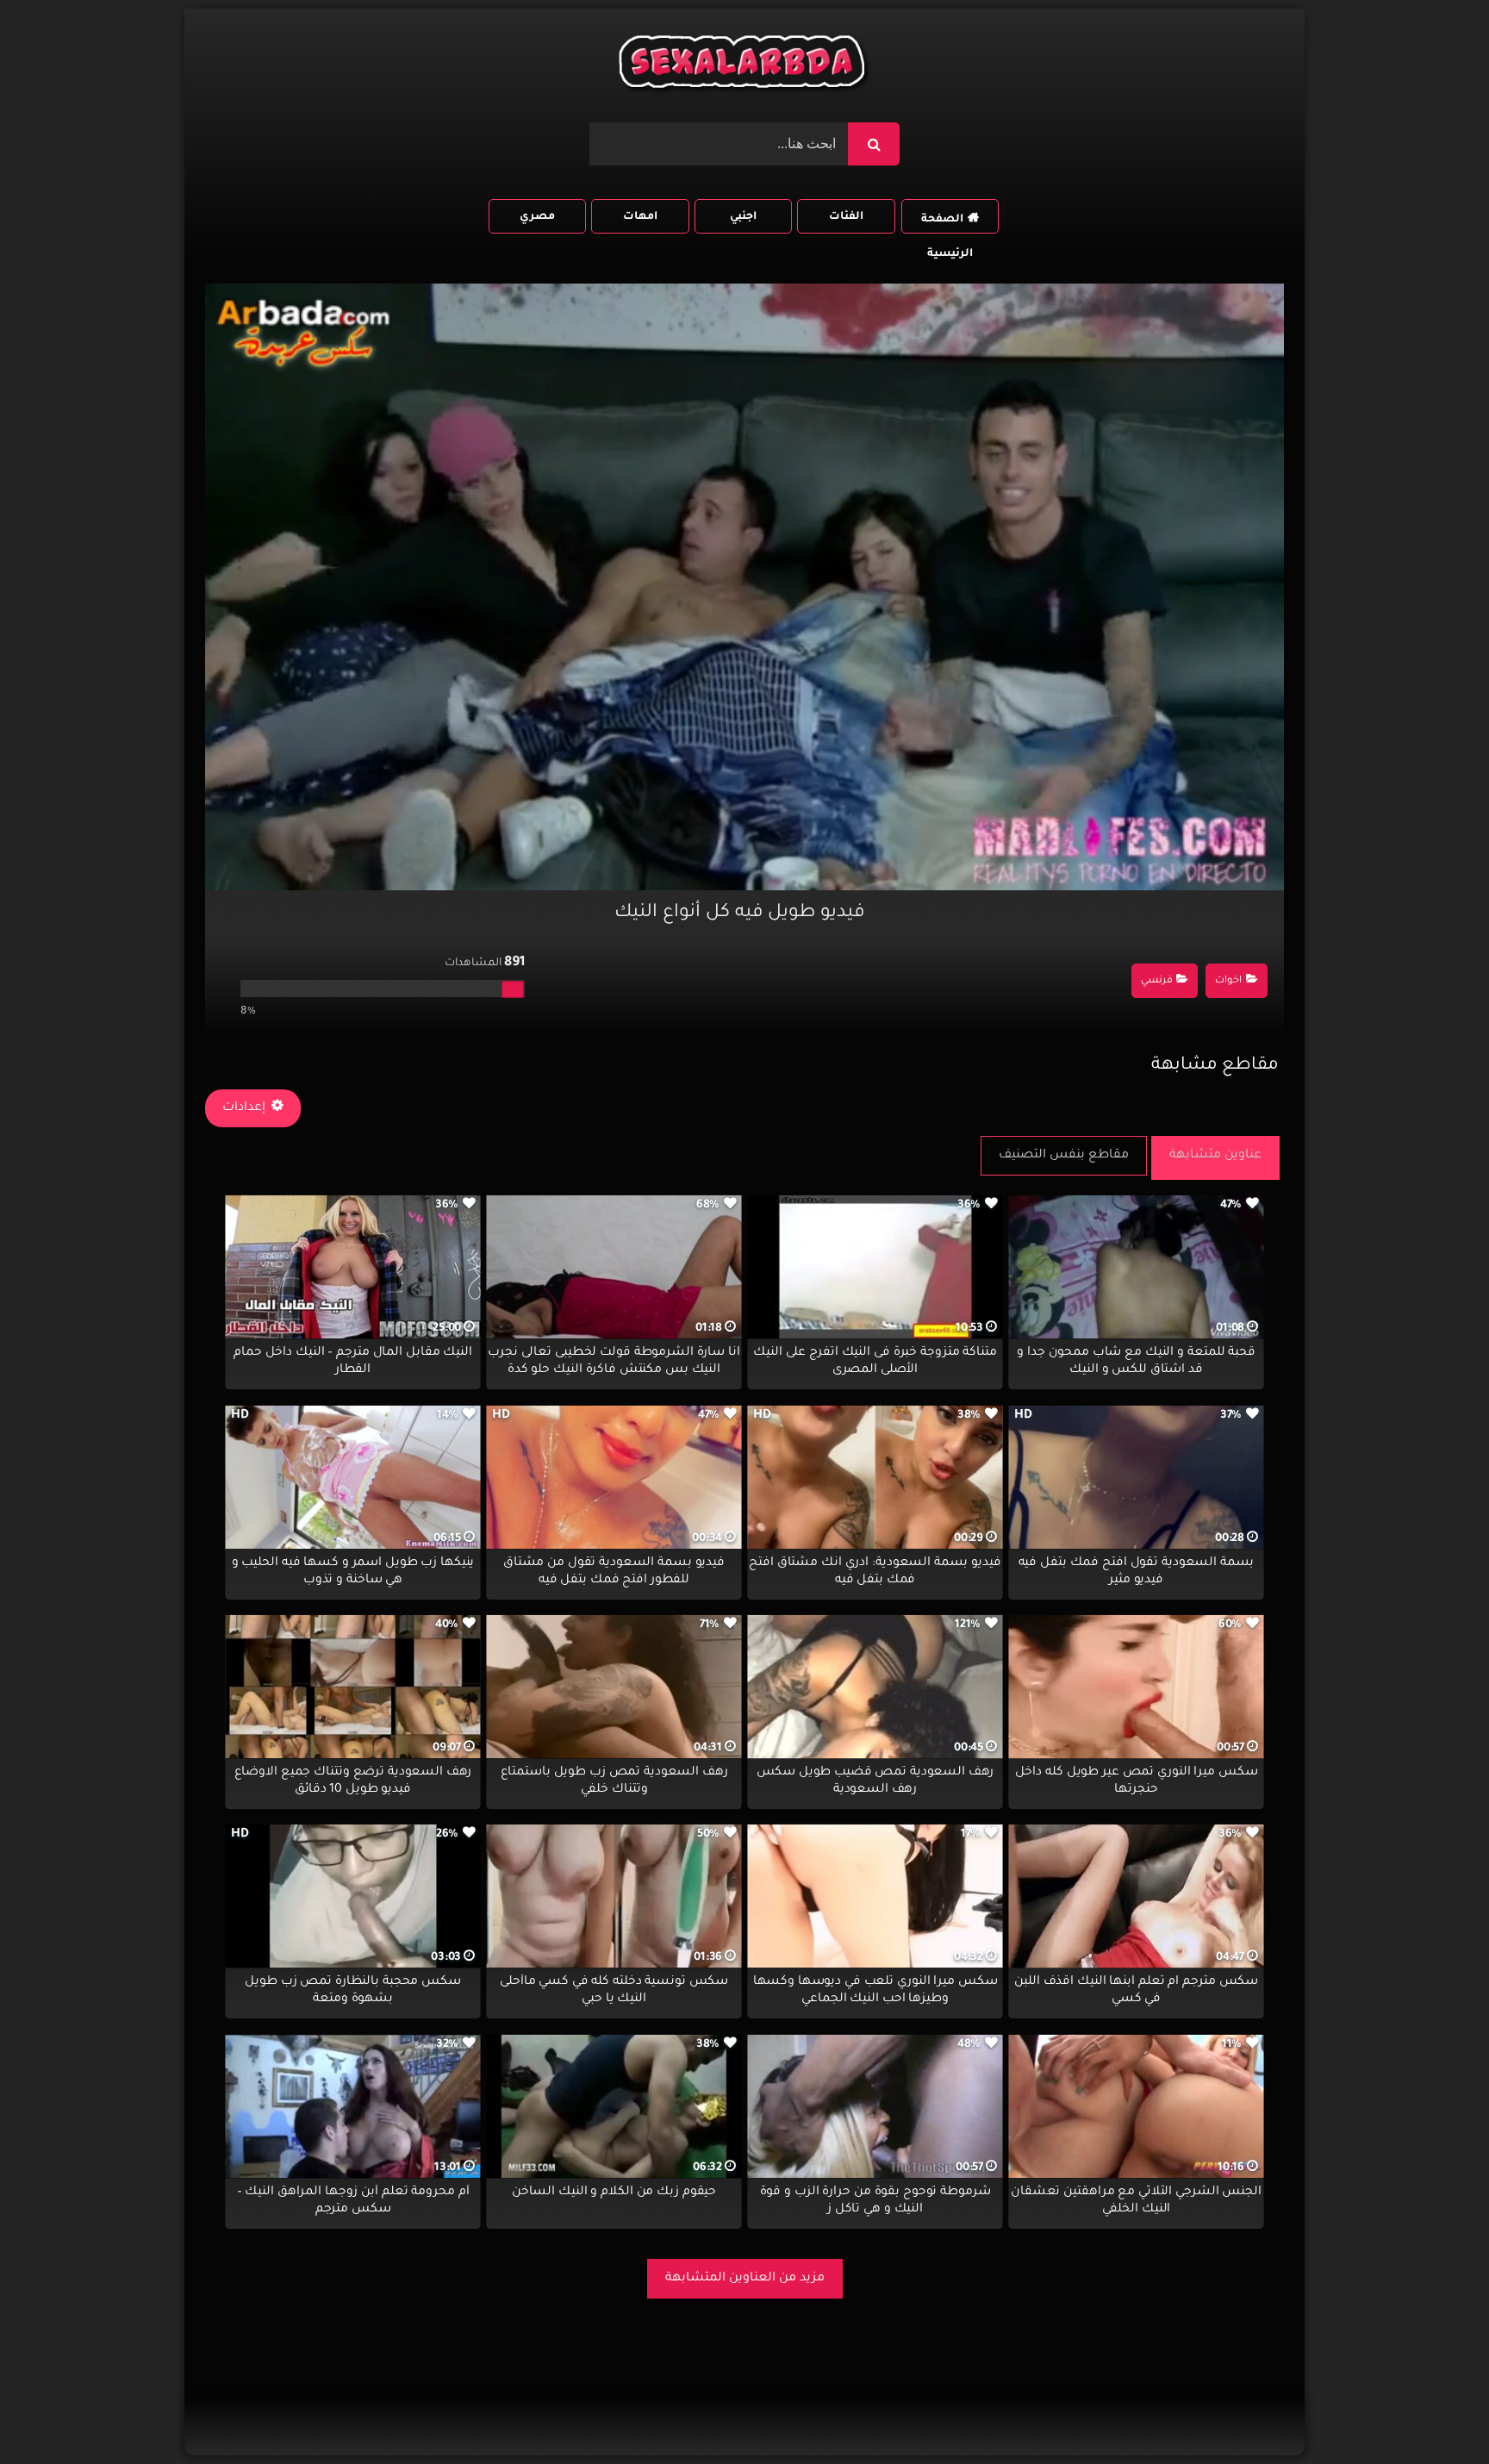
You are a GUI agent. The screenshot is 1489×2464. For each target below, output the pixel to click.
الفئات (846, 217)
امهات (640, 217)
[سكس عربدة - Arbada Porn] (744, 66)
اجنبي (743, 217)
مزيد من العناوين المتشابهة (745, 2279)
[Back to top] (1434, 2413)
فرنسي (1157, 981)
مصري (537, 217)
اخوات (1228, 981)
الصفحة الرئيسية (947, 224)
